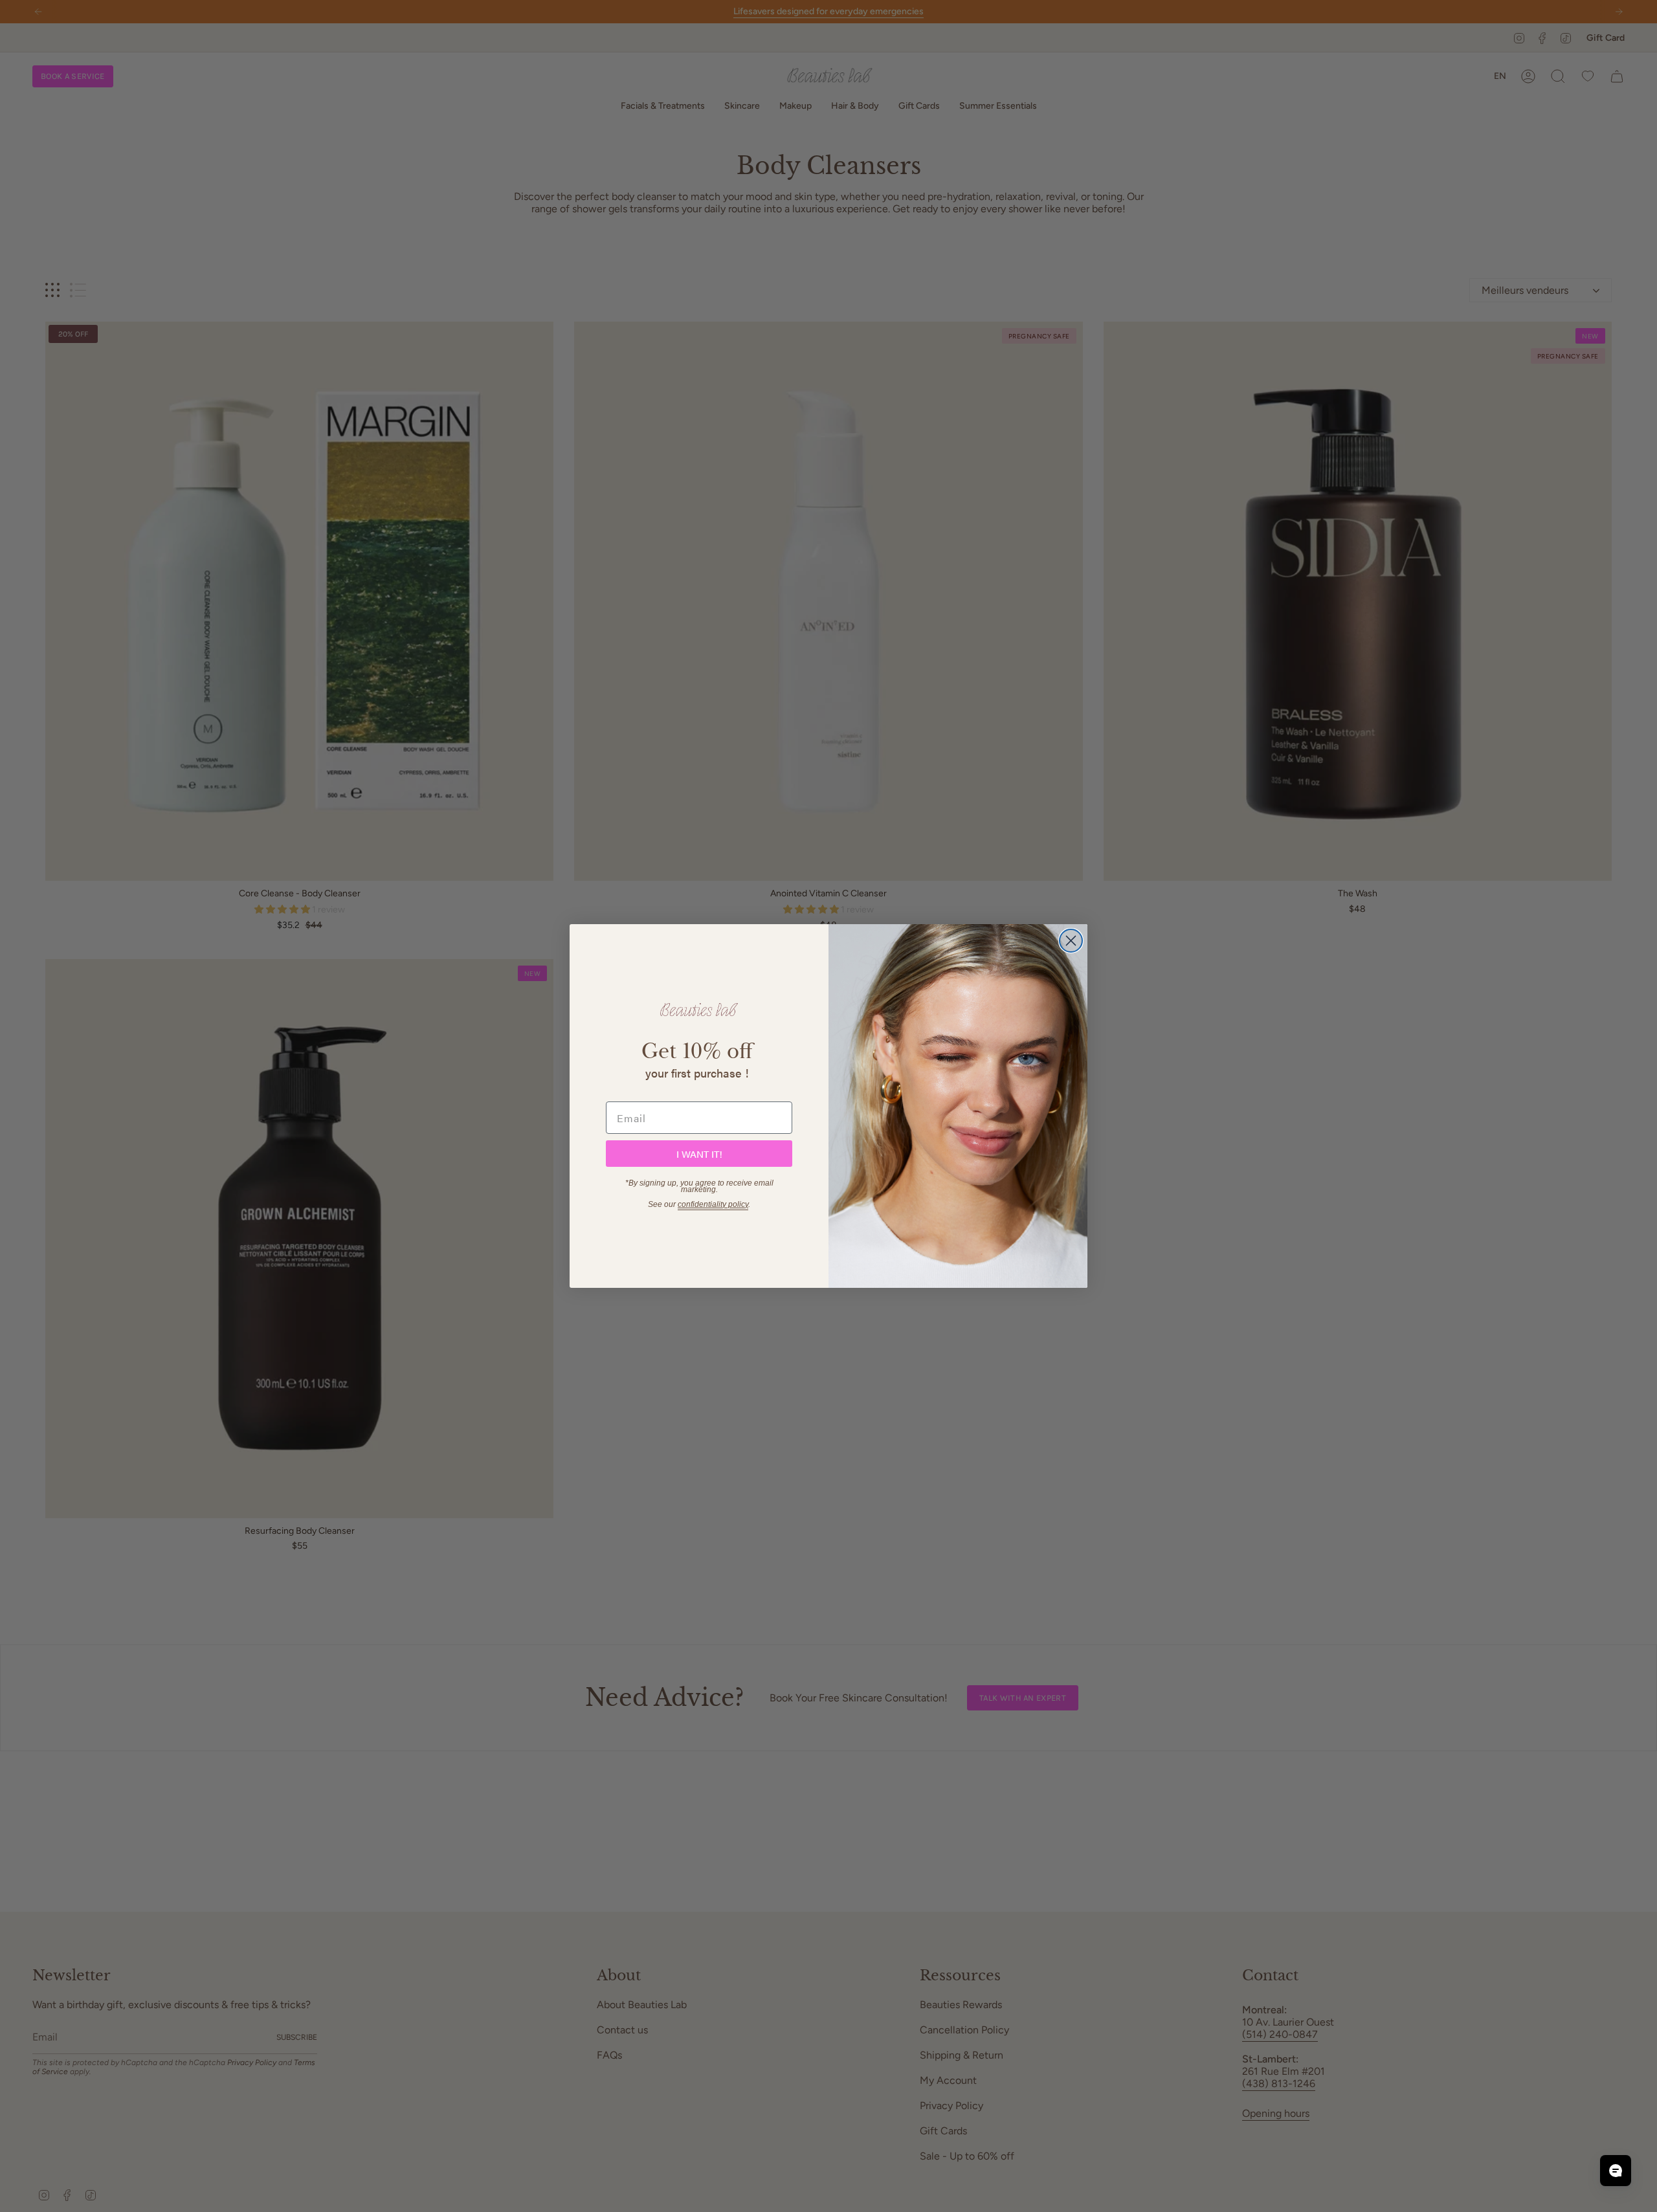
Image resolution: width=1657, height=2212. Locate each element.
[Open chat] (1616, 2171)
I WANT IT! (699, 1154)
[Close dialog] (1071, 941)
